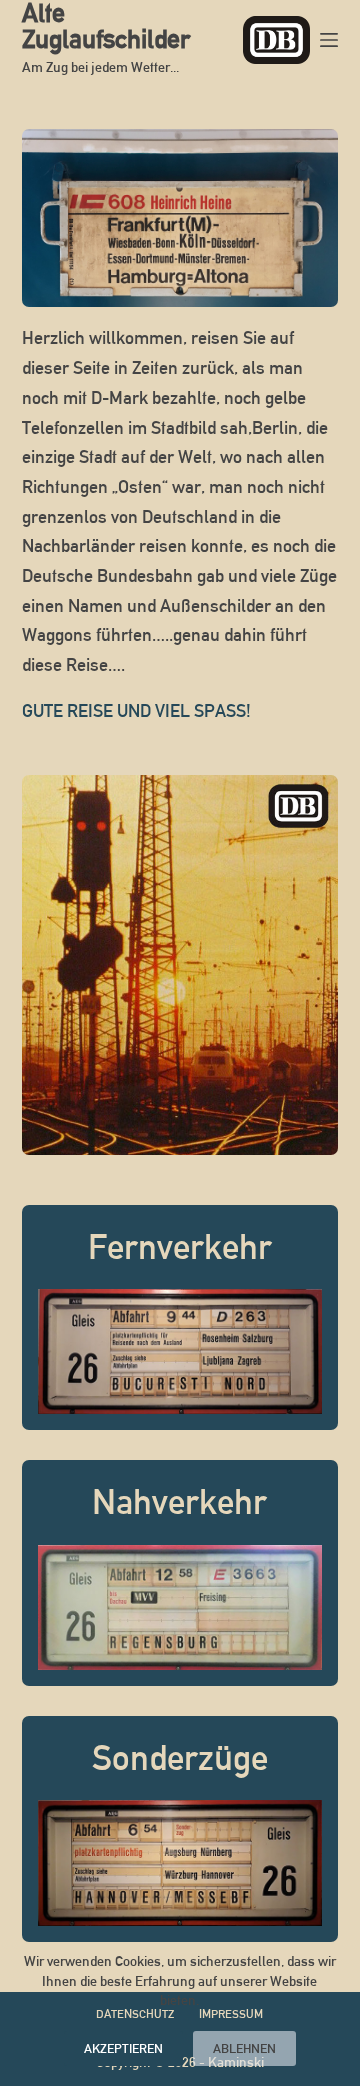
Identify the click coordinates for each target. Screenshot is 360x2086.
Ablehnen (244, 2048)
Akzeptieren (123, 2048)
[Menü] (329, 40)
